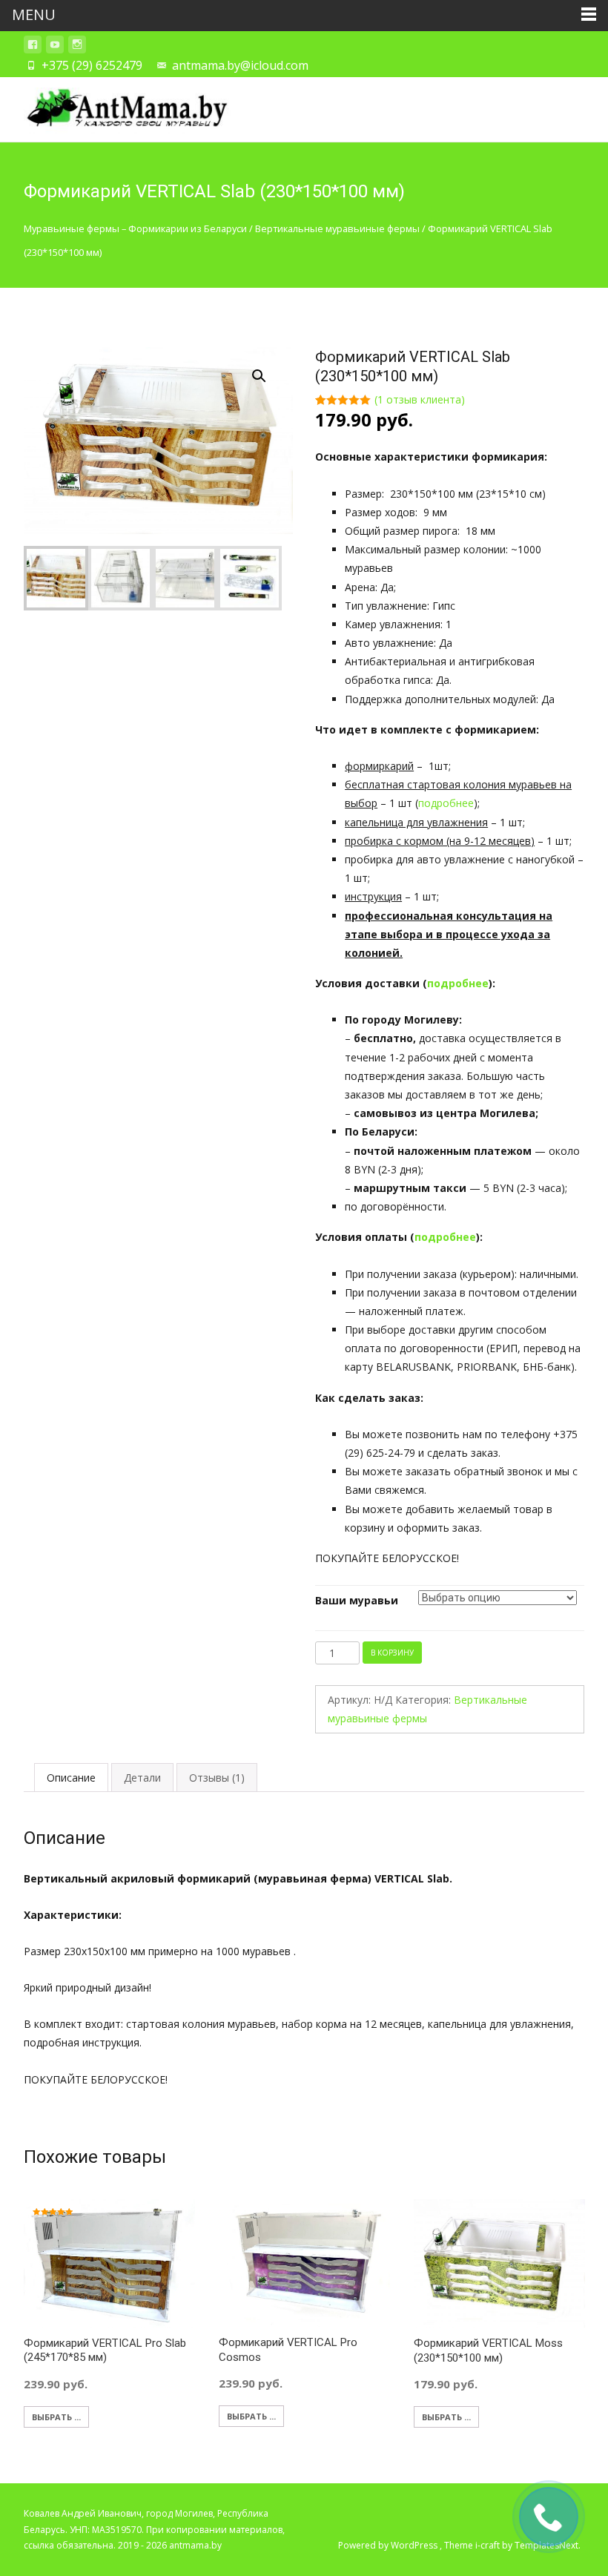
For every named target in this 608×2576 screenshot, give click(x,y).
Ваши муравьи (357, 1600)
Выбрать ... (56, 2417)
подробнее (446, 803)
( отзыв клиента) (420, 399)
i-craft (489, 2545)
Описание (71, 1778)
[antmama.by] (116, 107)
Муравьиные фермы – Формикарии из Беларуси (135, 228)
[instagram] (77, 47)
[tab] (71, 1778)
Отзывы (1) (217, 1778)
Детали (142, 1778)
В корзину (392, 1653)
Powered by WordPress (389, 2545)
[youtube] (55, 47)
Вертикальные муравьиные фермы (337, 228)
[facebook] (33, 47)
